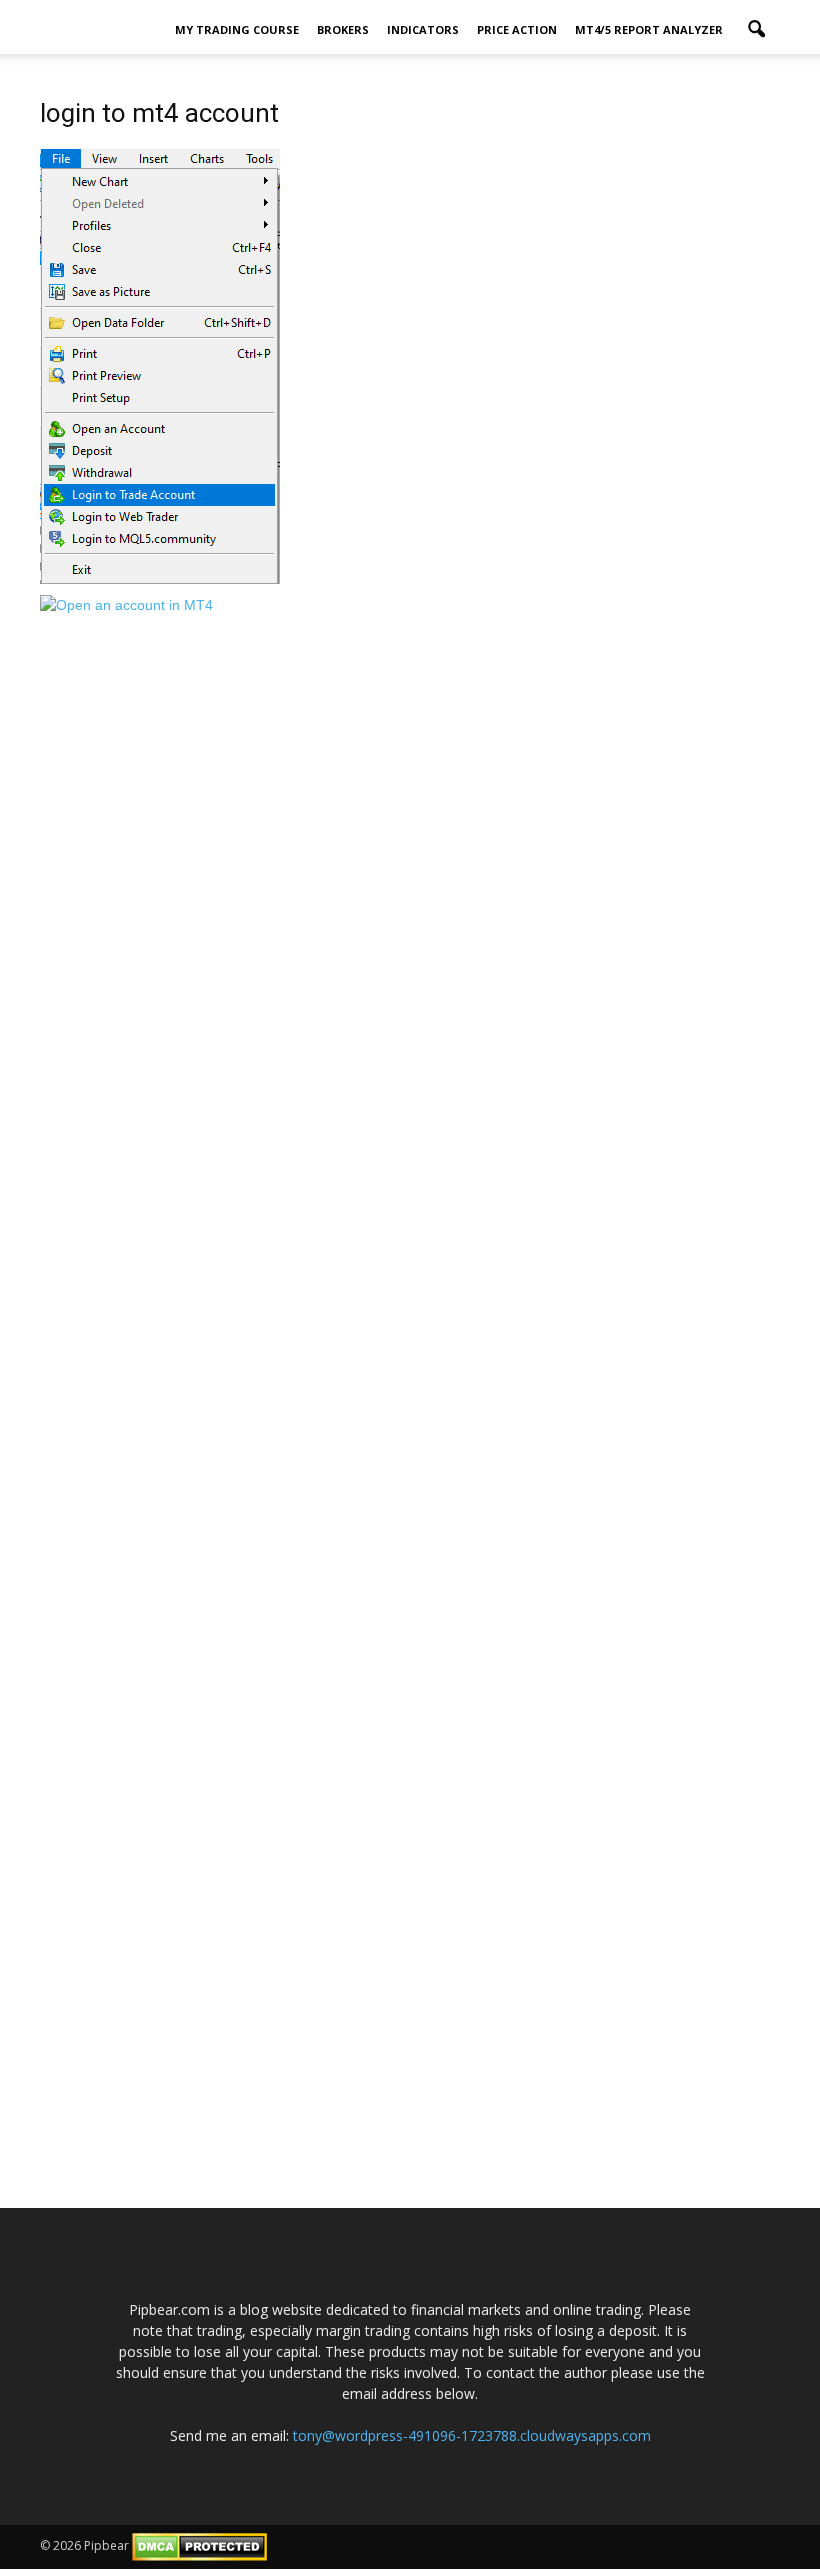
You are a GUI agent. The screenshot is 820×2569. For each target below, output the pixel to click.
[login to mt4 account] (160, 365)
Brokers (343, 29)
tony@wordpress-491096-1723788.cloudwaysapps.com (472, 2435)
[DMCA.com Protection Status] (199, 2545)
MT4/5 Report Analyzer (649, 29)
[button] (756, 30)
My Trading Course (237, 29)
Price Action (517, 29)
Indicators (423, 29)
